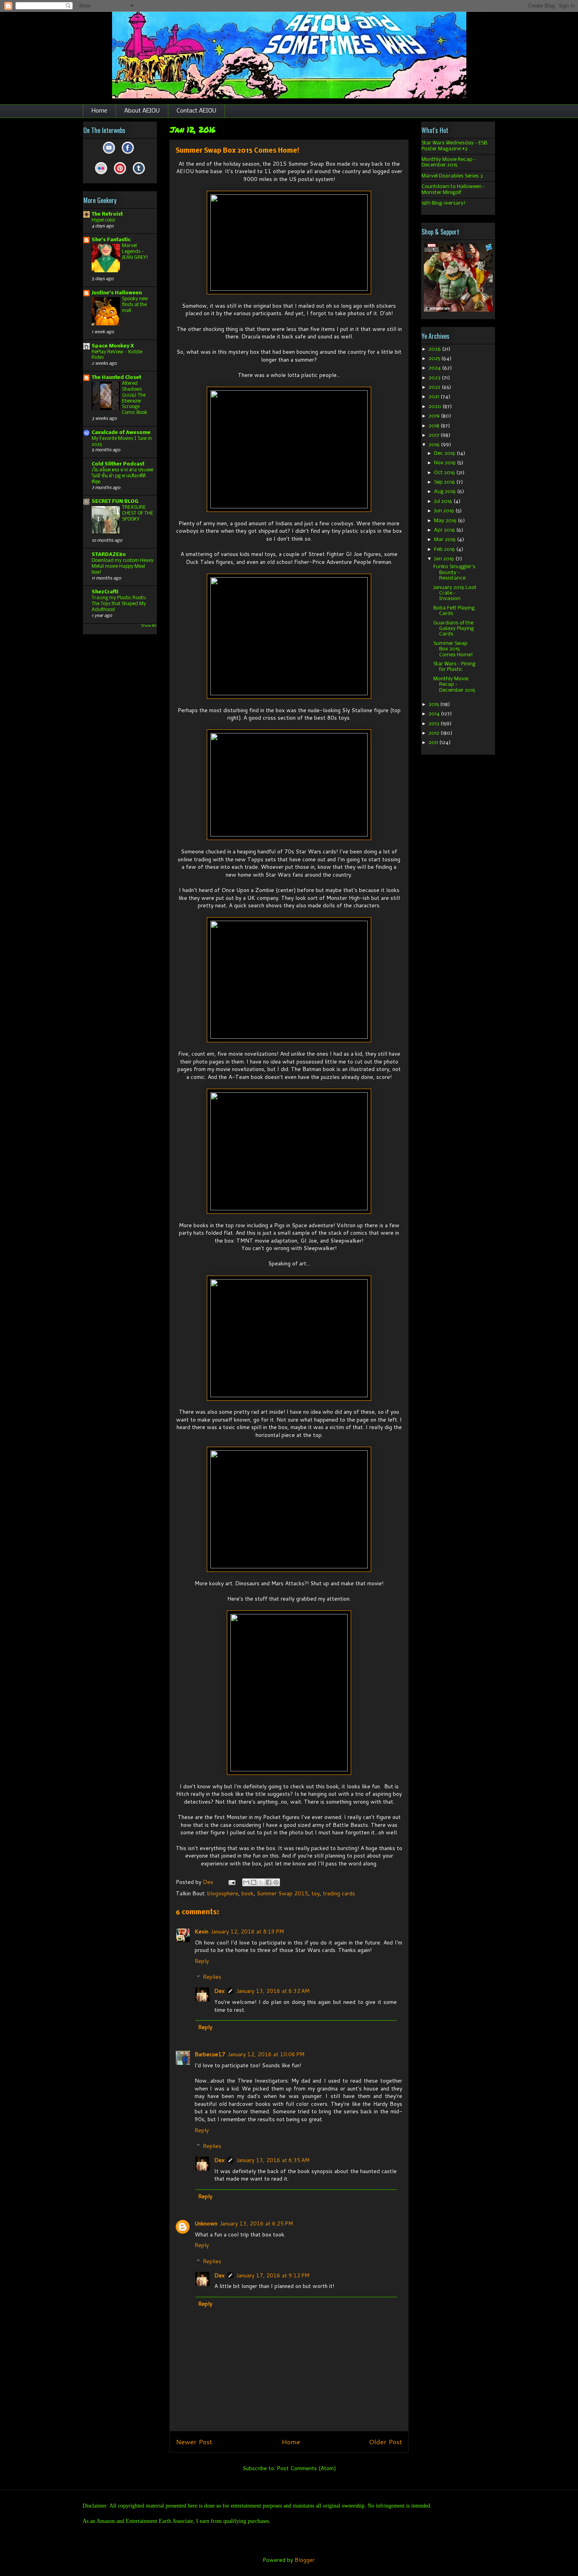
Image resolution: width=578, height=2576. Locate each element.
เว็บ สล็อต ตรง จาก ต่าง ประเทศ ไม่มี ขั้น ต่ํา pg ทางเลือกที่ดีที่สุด (122, 476)
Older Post (386, 2442)
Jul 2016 (444, 501)
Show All (149, 626)
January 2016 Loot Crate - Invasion (455, 593)
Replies (212, 1977)
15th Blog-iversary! (444, 203)
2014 (435, 714)
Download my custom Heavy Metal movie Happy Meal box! (122, 566)
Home (99, 111)
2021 (434, 397)
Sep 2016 (445, 482)
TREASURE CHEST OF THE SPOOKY (138, 513)
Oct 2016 (445, 473)
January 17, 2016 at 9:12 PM (273, 2275)
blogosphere (223, 1893)
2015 (434, 704)
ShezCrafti (105, 592)
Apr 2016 (445, 530)
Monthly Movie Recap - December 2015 (449, 162)
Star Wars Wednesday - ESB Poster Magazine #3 (454, 146)
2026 (435, 349)
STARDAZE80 (109, 555)
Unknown (206, 2223)
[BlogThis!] (254, 1882)
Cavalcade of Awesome (121, 433)
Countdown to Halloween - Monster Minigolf (453, 189)
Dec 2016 (445, 453)
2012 (434, 733)
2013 (434, 724)
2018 (434, 426)
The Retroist (107, 214)
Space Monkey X (113, 346)
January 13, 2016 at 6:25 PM (256, 2223)
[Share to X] (261, 1882)
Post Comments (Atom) (306, 2468)
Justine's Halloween (117, 293)
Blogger (305, 2560)
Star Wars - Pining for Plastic (454, 667)
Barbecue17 (210, 2054)
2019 (435, 416)
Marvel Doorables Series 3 (452, 176)
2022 (435, 387)
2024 (435, 368)
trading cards (339, 1893)
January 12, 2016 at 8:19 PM (247, 1932)
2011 (434, 743)
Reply (202, 1961)
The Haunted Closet (116, 378)
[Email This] (246, 1882)
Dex (219, 1991)
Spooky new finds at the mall (135, 305)
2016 (435, 445)
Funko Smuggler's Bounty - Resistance (454, 572)
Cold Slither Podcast (118, 464)
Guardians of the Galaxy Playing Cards (454, 629)
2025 (435, 359)
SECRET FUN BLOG (115, 501)
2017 (434, 435)
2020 (435, 407)
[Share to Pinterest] (276, 1882)
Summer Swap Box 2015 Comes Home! (453, 649)
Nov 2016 (445, 463)
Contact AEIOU (196, 111)
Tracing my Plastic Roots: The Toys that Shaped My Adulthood (119, 604)
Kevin (202, 1932)
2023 (435, 378)
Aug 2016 (445, 492)
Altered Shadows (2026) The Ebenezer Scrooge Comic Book (135, 398)
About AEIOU (142, 111)
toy (316, 1893)
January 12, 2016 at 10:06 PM (266, 2054)
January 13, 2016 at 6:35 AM (273, 2160)
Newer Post (194, 2442)
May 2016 (446, 521)
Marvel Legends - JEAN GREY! (135, 252)
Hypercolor (104, 220)
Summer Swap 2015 (283, 1893)
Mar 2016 (445, 540)
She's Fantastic (111, 240)
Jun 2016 (445, 511)
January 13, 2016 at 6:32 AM (273, 1991)
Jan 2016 (445, 559)
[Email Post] (231, 1882)
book (248, 1893)
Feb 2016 (445, 549)
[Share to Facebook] (269, 1882)
